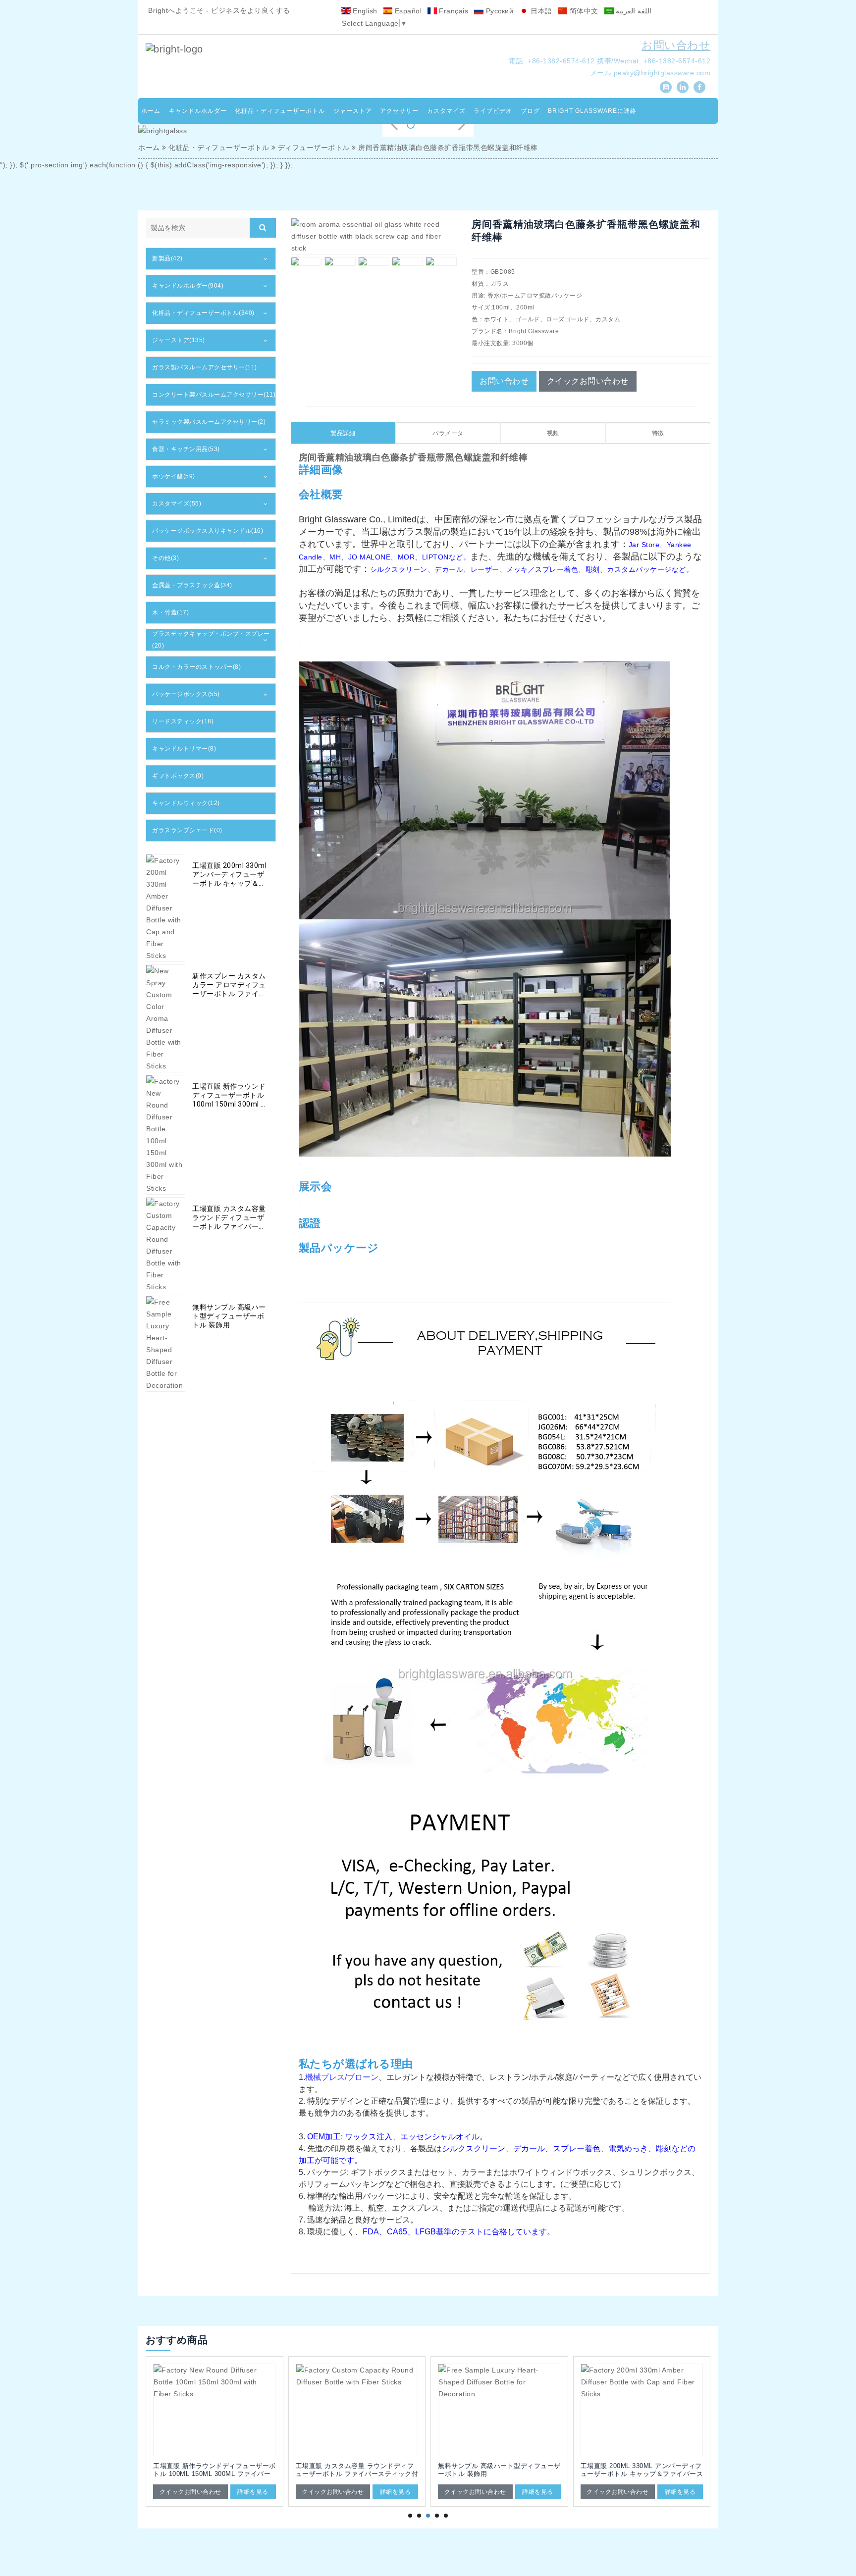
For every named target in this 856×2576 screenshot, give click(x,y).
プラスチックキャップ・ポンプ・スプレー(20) (211, 640)
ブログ (530, 111)
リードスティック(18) (183, 721)
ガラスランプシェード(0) (187, 830)
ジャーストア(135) (179, 340)
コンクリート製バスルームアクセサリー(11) (214, 395)
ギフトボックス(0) (178, 776)
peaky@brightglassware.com (662, 73)
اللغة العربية (633, 11)
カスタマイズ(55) (177, 504)
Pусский (498, 11)
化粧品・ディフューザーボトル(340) (203, 313)
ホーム (151, 111)
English (364, 11)
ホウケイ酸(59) (174, 476)
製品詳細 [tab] (343, 433)
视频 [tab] (553, 433)
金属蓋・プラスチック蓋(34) (192, 585)
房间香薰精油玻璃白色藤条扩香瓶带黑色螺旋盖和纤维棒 (448, 148)
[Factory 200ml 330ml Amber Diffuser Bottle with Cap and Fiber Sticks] (499, 2410)
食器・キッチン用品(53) (186, 449)
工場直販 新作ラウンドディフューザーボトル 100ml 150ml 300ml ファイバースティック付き (230, 1095)
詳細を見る (253, 2492)
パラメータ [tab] (448, 433)
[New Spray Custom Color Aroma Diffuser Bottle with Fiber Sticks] (642, 2410)
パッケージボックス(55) (186, 694)
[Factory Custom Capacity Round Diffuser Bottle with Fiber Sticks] (214, 2410)
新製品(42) (167, 258)
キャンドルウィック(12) (186, 803)
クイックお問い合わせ (588, 381)
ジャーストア (353, 111)
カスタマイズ (446, 111)
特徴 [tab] (658, 433)
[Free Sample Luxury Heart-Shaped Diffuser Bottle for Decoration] (357, 2410)
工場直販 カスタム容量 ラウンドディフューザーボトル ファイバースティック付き (229, 1218)
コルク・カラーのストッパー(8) (196, 667)
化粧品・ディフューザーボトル (280, 111)
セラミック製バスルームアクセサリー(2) (209, 422)
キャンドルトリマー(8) (184, 749)
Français (453, 11)
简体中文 (583, 11)
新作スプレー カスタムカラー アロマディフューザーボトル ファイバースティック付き (229, 985)
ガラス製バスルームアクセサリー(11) (205, 367)
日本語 (540, 11)
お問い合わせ (676, 45)
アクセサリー (399, 111)
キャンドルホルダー (198, 111)
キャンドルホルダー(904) (188, 286)
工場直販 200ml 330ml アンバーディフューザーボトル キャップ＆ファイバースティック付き (229, 875)
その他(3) (165, 558)
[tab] (211, 259)
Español (407, 11)
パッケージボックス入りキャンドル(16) (208, 531)
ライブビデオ (493, 111)
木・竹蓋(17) (170, 612)
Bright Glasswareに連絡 (592, 111)
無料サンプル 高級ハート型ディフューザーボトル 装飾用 (229, 1316)
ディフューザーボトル (314, 148)
